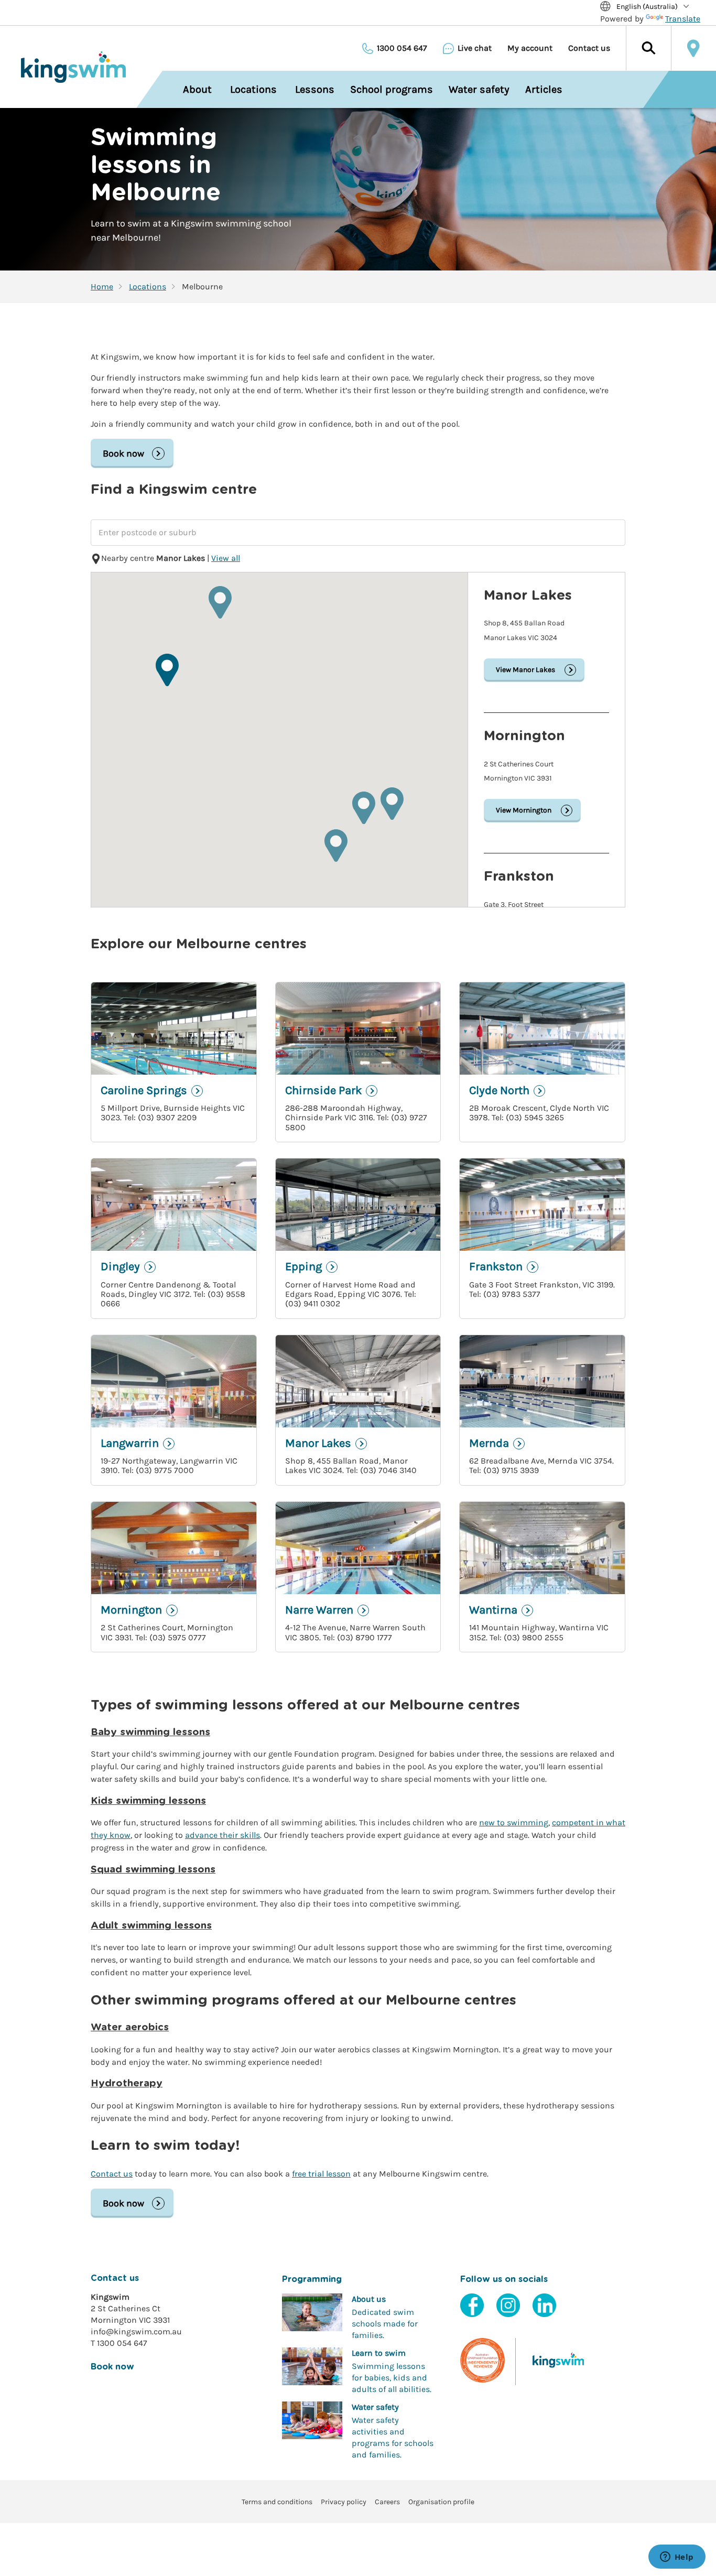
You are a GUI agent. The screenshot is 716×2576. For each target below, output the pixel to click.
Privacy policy (344, 2502)
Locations (148, 287)
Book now (123, 453)
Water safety (479, 89)
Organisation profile (441, 2502)
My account (530, 48)
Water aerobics (130, 2027)
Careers (387, 2502)
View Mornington (524, 810)
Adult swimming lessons (151, 1926)
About (197, 89)
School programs (392, 89)
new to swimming (514, 1822)
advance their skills (223, 1835)
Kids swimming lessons (148, 1801)
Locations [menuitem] (253, 89)
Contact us (589, 48)
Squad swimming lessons (153, 1870)
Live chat (475, 48)
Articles (544, 89)
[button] (648, 48)
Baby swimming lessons (150, 1732)
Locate (693, 48)
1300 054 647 (402, 48)
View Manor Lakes (525, 670)
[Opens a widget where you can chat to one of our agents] (677, 2558)
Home (102, 287)
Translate (683, 19)
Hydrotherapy (127, 2083)
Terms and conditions (277, 2502)
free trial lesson (321, 2174)
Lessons (315, 89)
